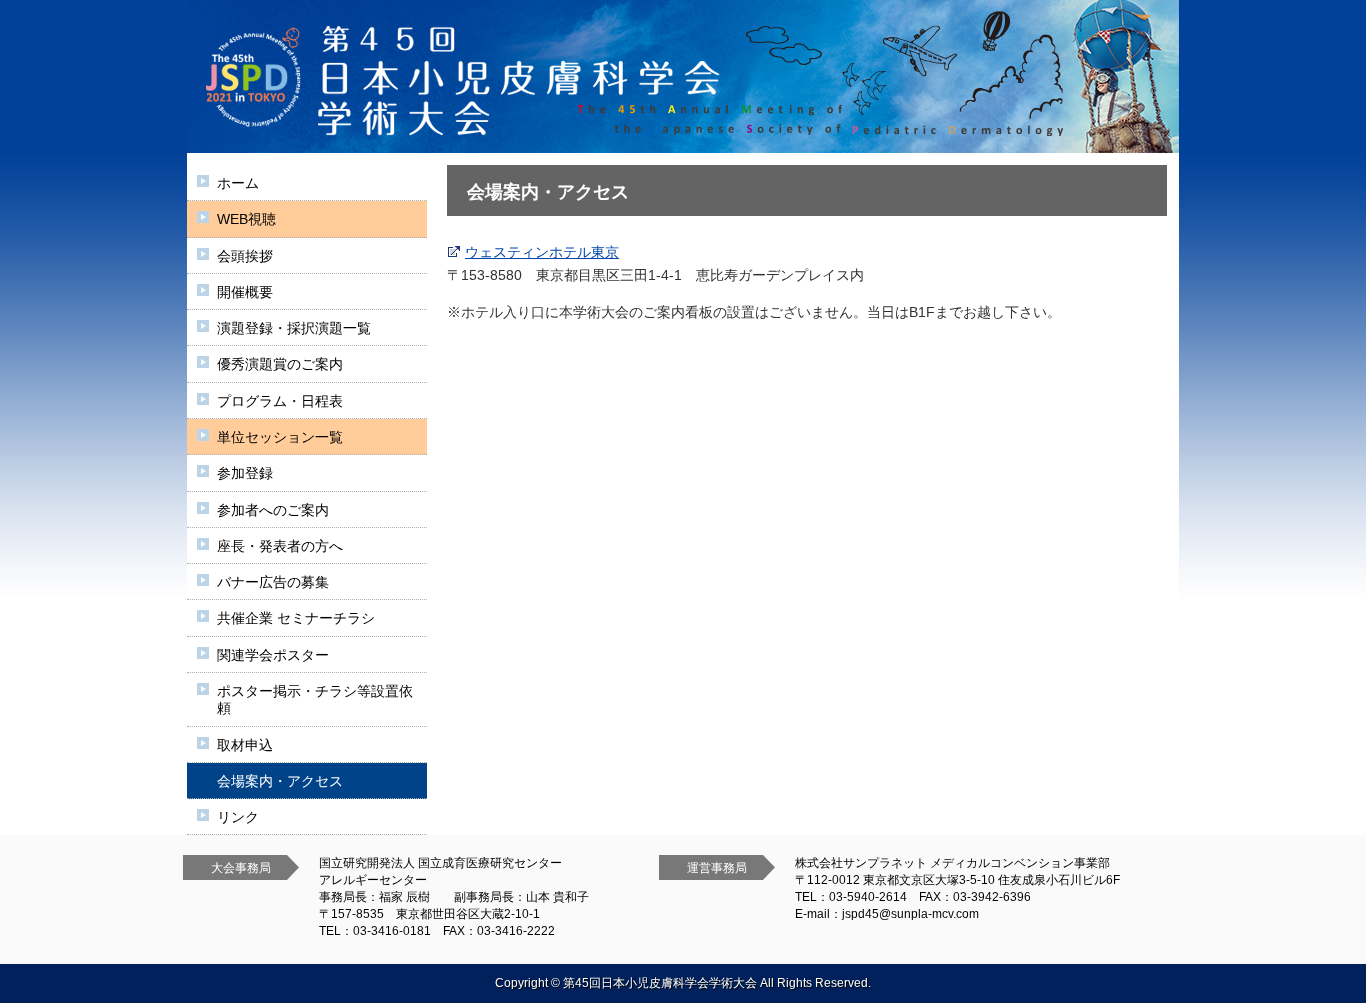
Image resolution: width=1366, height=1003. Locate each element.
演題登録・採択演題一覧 (294, 328)
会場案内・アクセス (280, 781)
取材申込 (245, 745)
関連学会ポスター (273, 655)
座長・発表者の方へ (280, 546)
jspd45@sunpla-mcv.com (910, 914)
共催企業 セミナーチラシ (296, 618)
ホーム (238, 183)
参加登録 (245, 473)
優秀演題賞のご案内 (280, 364)
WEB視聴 (246, 219)
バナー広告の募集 (273, 582)
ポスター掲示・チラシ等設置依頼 (315, 699)
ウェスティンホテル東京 (542, 252)
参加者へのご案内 (273, 510)
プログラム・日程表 (280, 401)
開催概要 (245, 292)
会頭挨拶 (245, 256)
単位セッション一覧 (280, 437)
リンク (238, 817)
